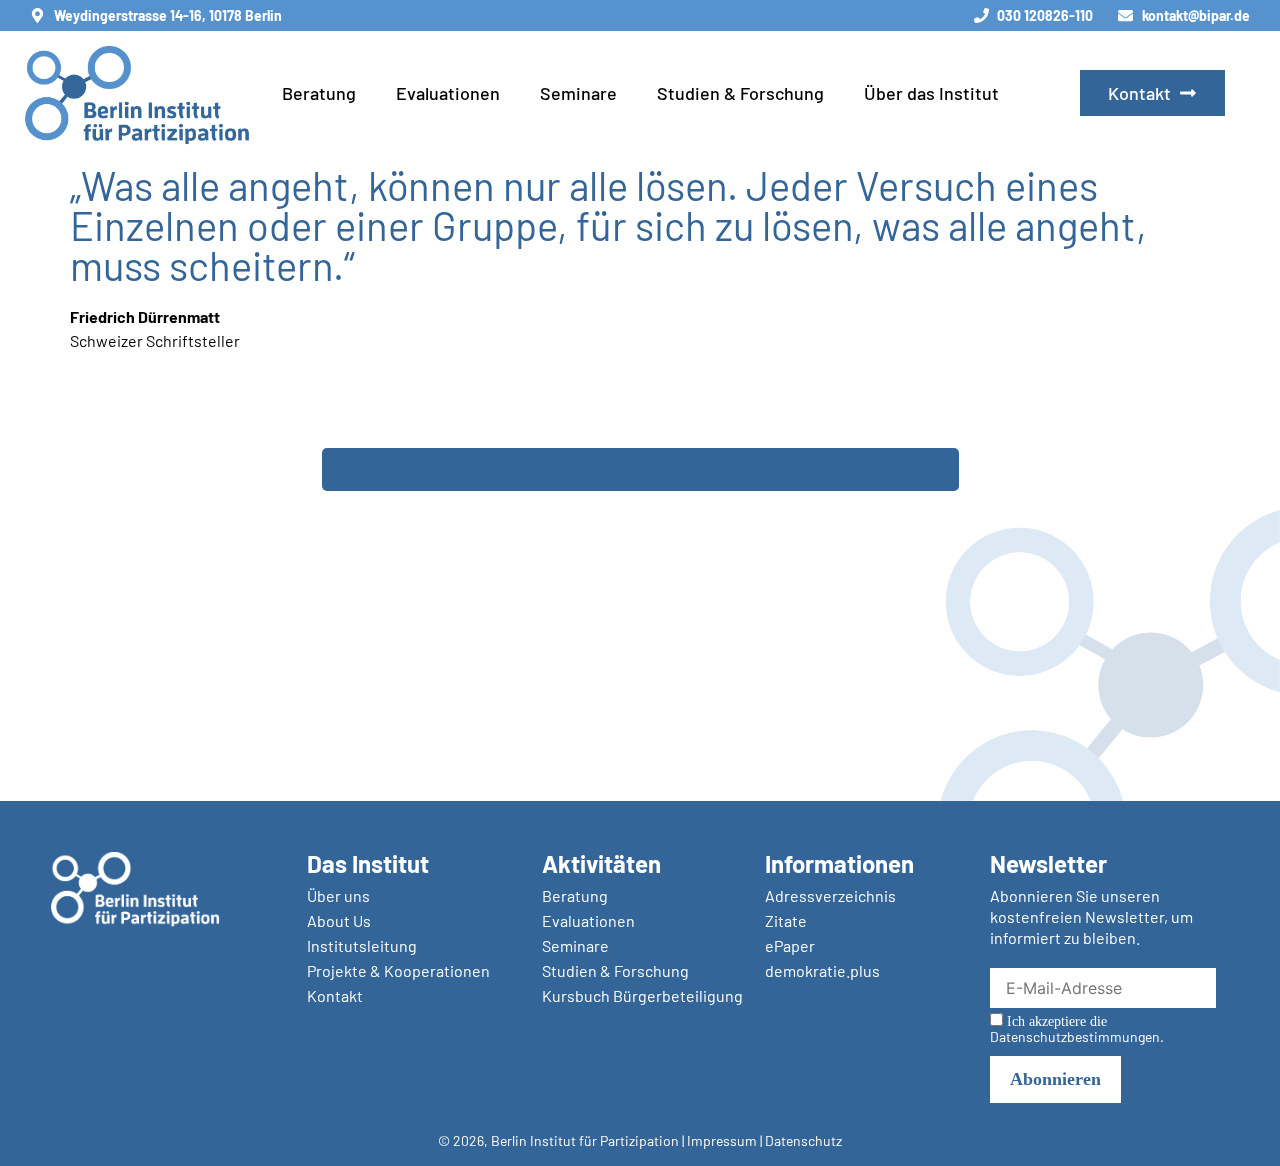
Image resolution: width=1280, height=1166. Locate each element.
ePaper (790, 945)
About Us (339, 920)
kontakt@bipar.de (1196, 15)
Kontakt (335, 995)
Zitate (786, 920)
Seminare (578, 93)
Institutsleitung (362, 945)
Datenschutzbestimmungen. (1077, 1036)
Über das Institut (931, 93)
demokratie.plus (822, 970)
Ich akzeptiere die (1077, 1029)
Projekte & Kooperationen (398, 970)
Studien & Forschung (740, 93)
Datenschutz (803, 1140)
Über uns (338, 895)
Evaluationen (448, 93)
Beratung (319, 93)
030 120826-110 (1045, 15)
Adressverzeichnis (830, 895)
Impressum (722, 1140)
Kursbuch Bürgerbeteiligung (642, 995)
